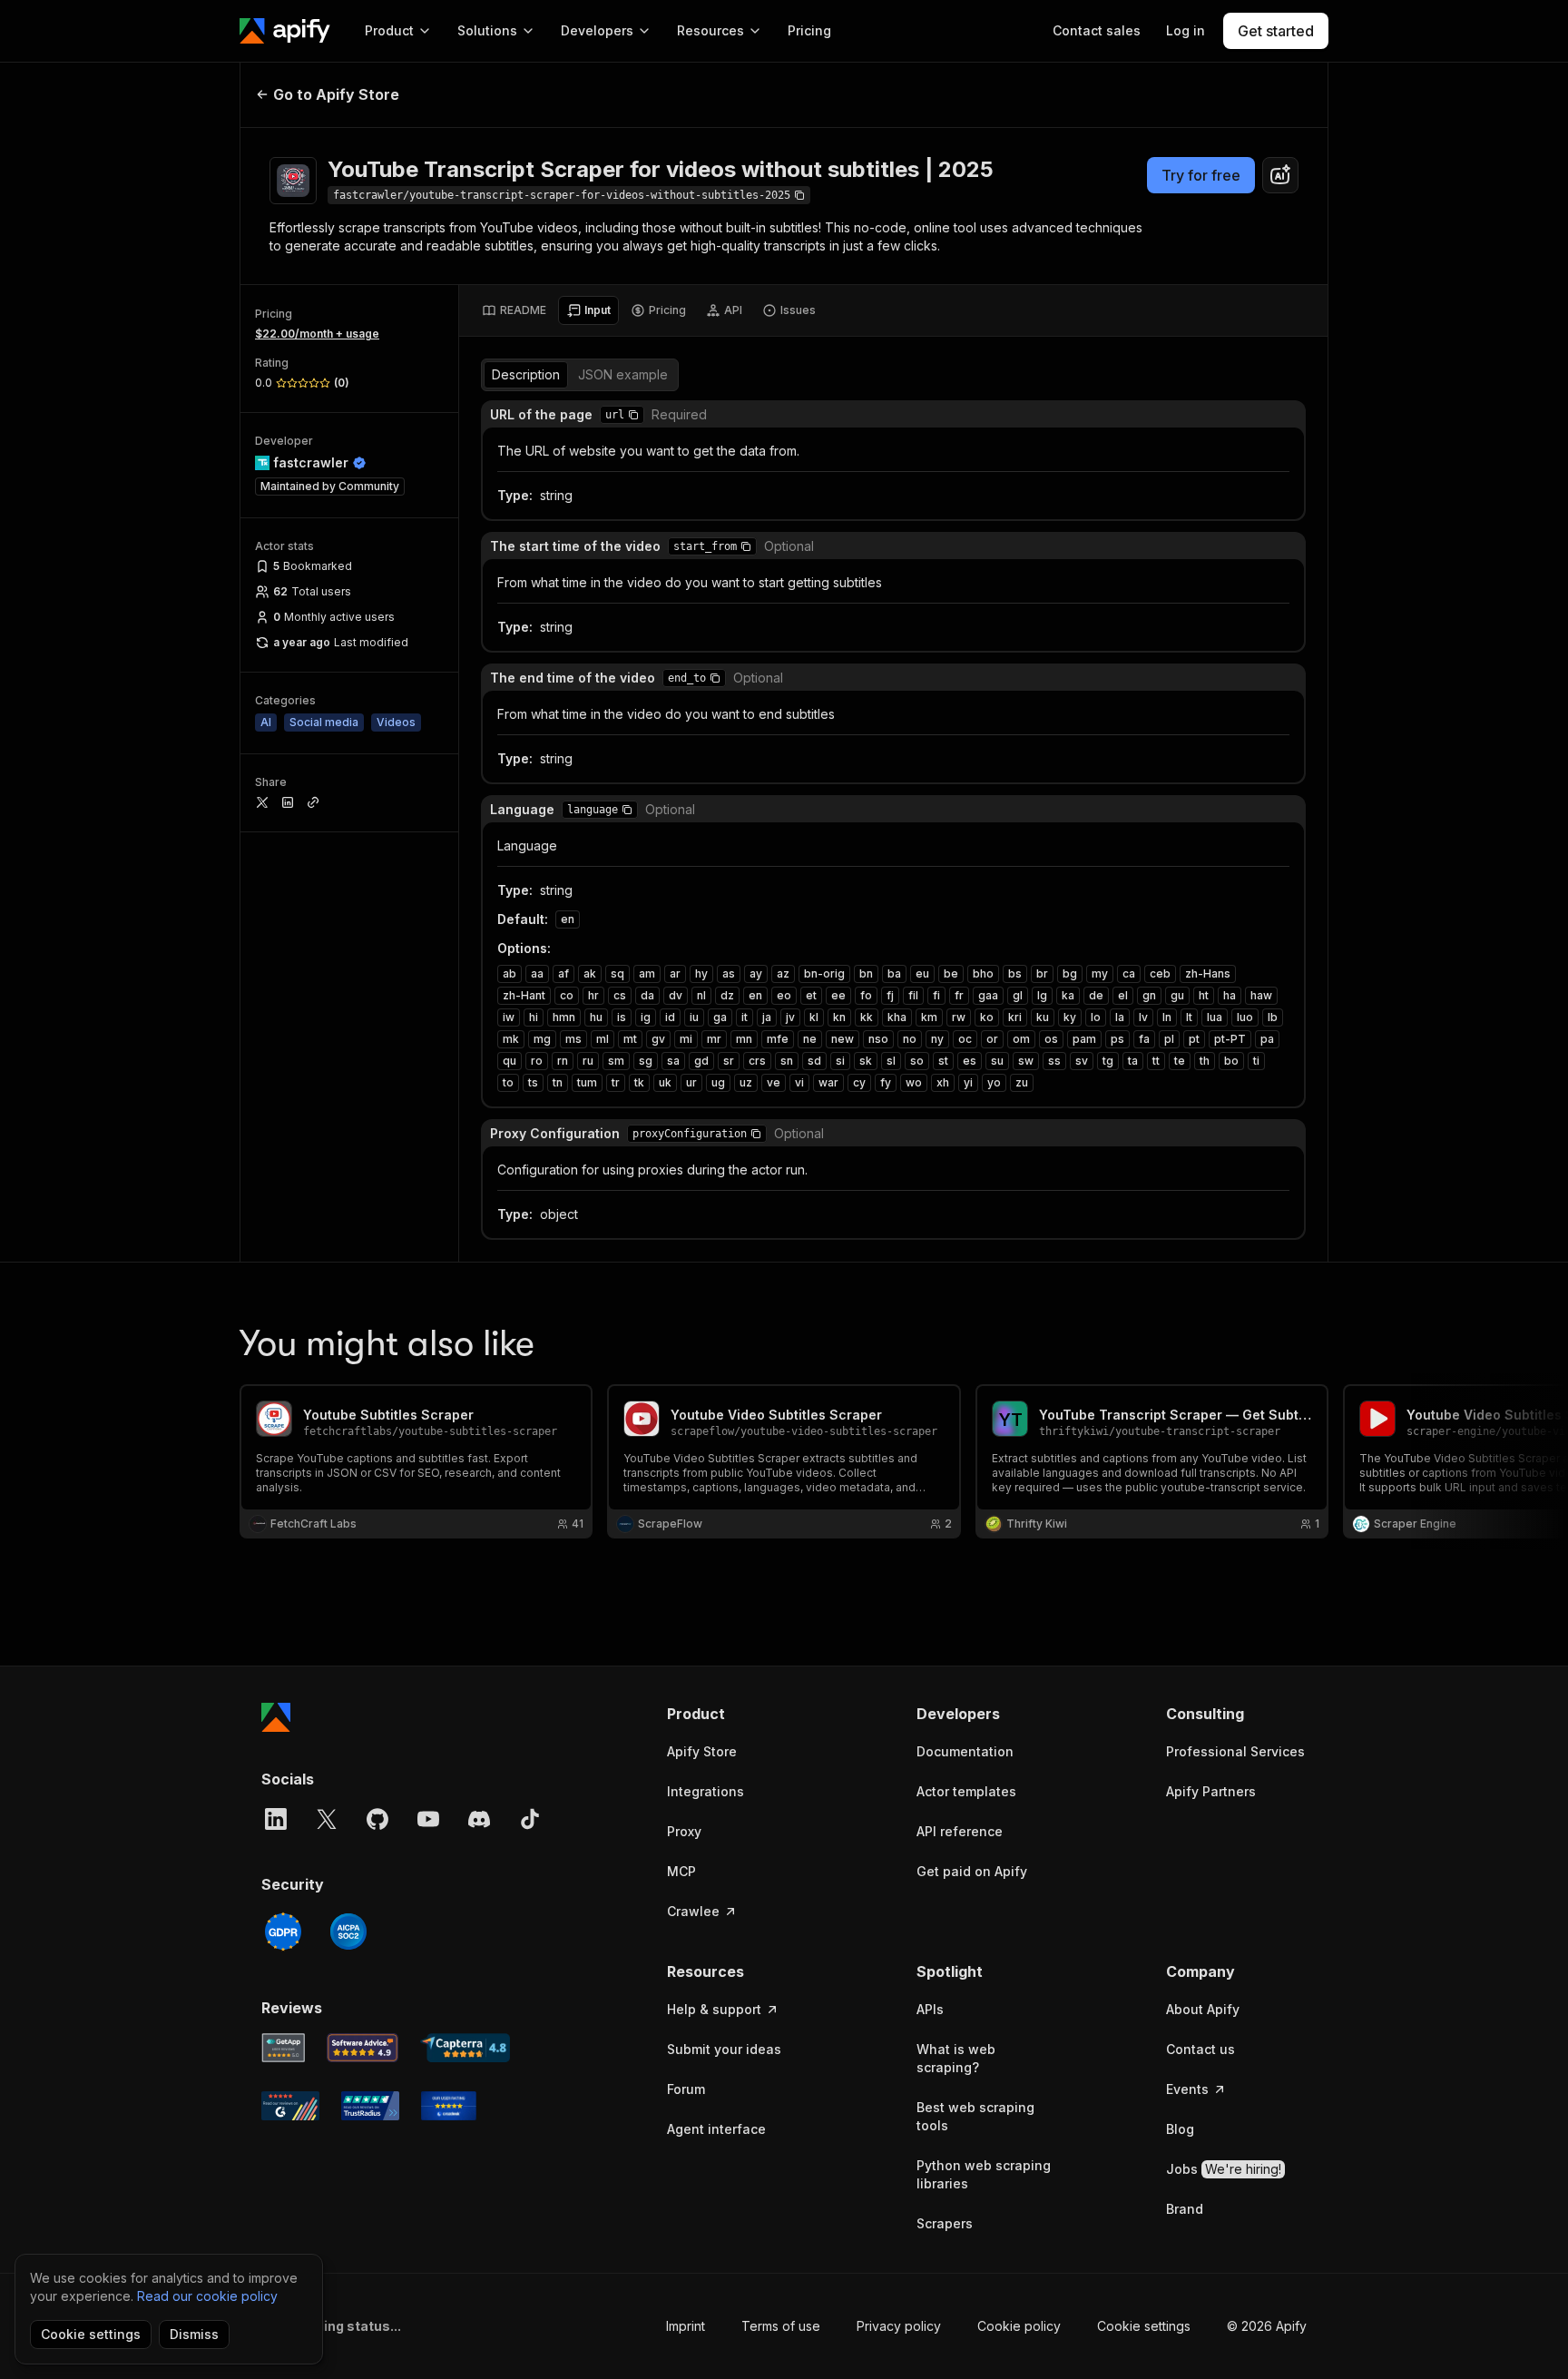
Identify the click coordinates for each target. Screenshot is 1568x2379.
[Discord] (479, 1819)
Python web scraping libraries (984, 2174)
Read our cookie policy (207, 2296)
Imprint (686, 2326)
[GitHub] (377, 1819)
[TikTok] (530, 1819)
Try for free (1201, 175)
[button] (633, 415)
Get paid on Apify (972, 1871)
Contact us (1200, 2049)
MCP (681, 1871)
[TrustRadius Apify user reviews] (370, 2106)
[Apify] (285, 31)
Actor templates (966, 1791)
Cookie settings (1144, 2326)
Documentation (965, 1751)
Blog (1180, 2129)
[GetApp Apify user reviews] (283, 2048)
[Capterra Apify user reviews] (465, 2048)
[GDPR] (283, 1932)
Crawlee (693, 1911)
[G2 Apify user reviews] (290, 2106)
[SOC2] (348, 1932)
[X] (327, 1819)
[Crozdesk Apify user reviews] (449, 2106)
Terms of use (781, 2326)
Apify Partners (1211, 1791)
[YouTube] (428, 1819)
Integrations (706, 1791)
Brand (1185, 2209)
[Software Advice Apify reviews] (363, 2048)
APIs (930, 2009)
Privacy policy (899, 2326)
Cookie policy (1019, 2326)
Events (1187, 2089)
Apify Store (702, 1751)
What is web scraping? (956, 2058)
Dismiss (194, 2334)
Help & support (714, 2009)
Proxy (684, 1831)
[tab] (514, 310)
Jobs (1224, 2169)
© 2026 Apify (1267, 2326)
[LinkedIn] (276, 1819)
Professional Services (1235, 1751)
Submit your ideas (724, 2049)
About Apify (1203, 2009)
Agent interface (716, 2129)
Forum (686, 2089)
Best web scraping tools (975, 2116)
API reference (960, 1831)
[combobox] (1280, 175)
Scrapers (945, 2223)
